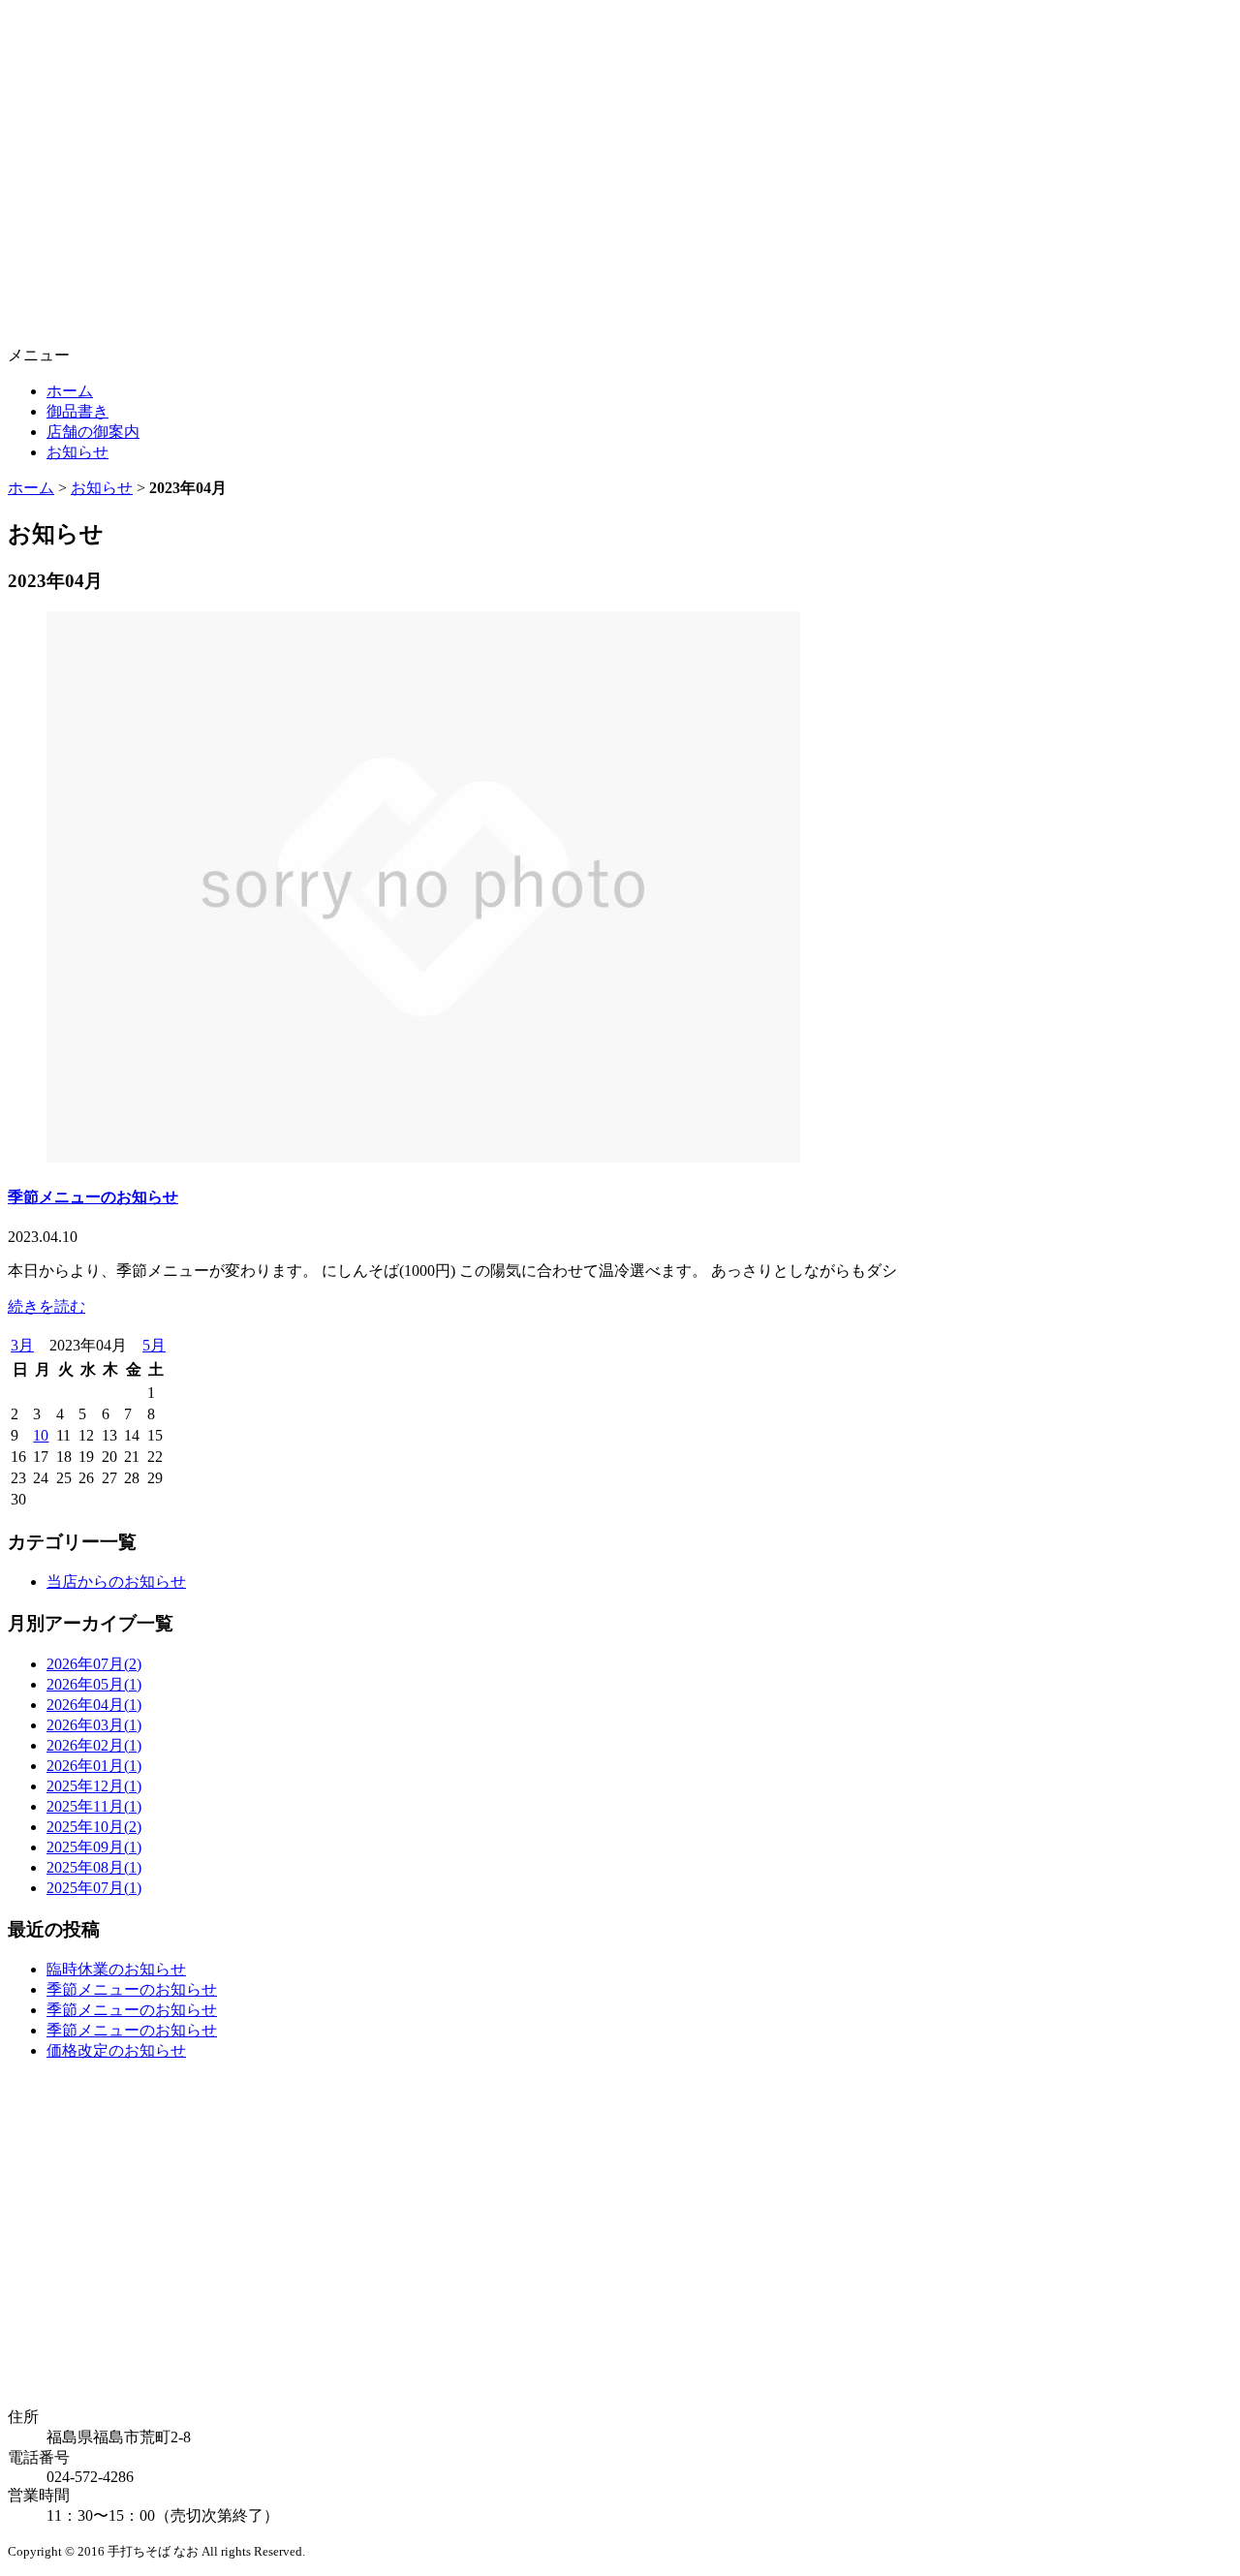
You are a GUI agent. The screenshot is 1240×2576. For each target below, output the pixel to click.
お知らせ (77, 452)
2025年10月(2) (94, 1827)
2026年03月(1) (94, 1725)
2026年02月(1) (94, 1745)
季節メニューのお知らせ (93, 1197)
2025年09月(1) (94, 1847)
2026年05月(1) (94, 1684)
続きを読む (46, 1306)
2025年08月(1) (94, 1867)
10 (41, 1435)
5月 (154, 1345)
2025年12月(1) (94, 1786)
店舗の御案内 (93, 432)
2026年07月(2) (94, 1664)
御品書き (77, 411)
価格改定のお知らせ (116, 2050)
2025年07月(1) (94, 1888)
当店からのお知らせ (116, 1582)
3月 (22, 1345)
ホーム (70, 391)
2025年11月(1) (94, 1806)
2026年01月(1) (94, 1766)
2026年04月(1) (94, 1705)
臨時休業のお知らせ (116, 1969)
